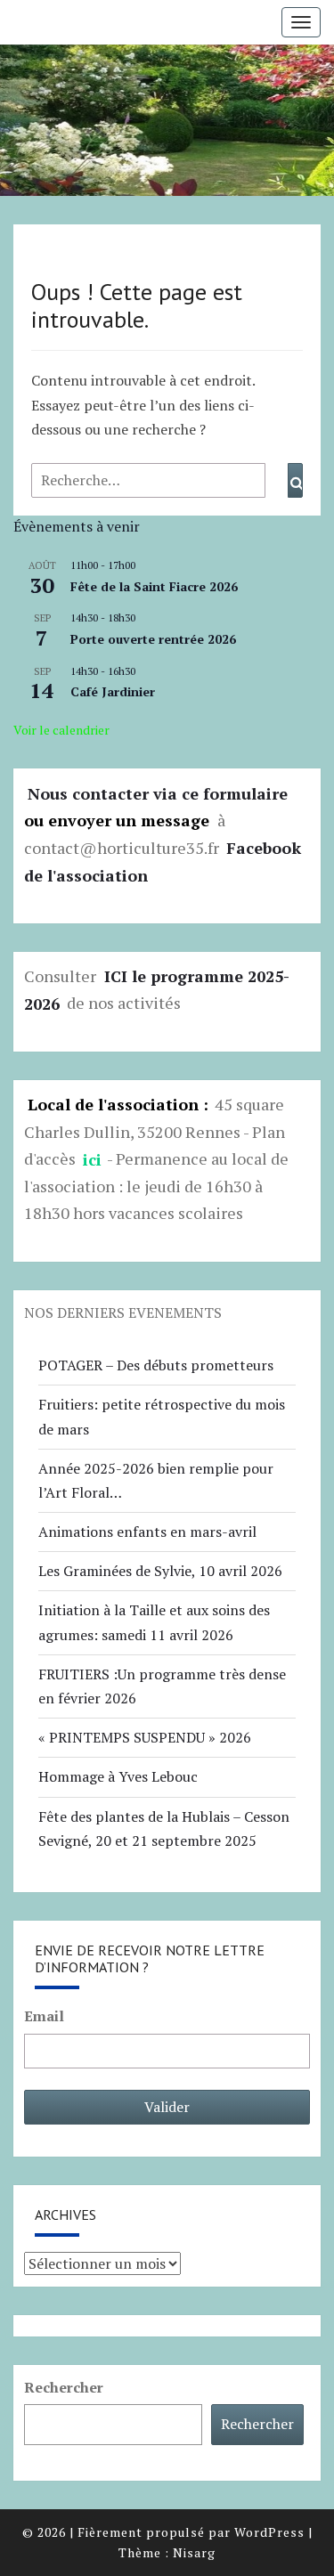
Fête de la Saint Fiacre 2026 (154, 586)
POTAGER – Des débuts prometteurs (156, 1365)
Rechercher (64, 2387)
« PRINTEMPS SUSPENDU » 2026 (145, 1737)
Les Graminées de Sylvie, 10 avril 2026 (160, 1571)
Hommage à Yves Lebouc (118, 1776)
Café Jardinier (113, 691)
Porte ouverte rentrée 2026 (153, 639)
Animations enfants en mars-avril (147, 1532)
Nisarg (194, 2552)
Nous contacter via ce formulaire (158, 792)
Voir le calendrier (61, 730)
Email (44, 2016)
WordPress (269, 2532)
